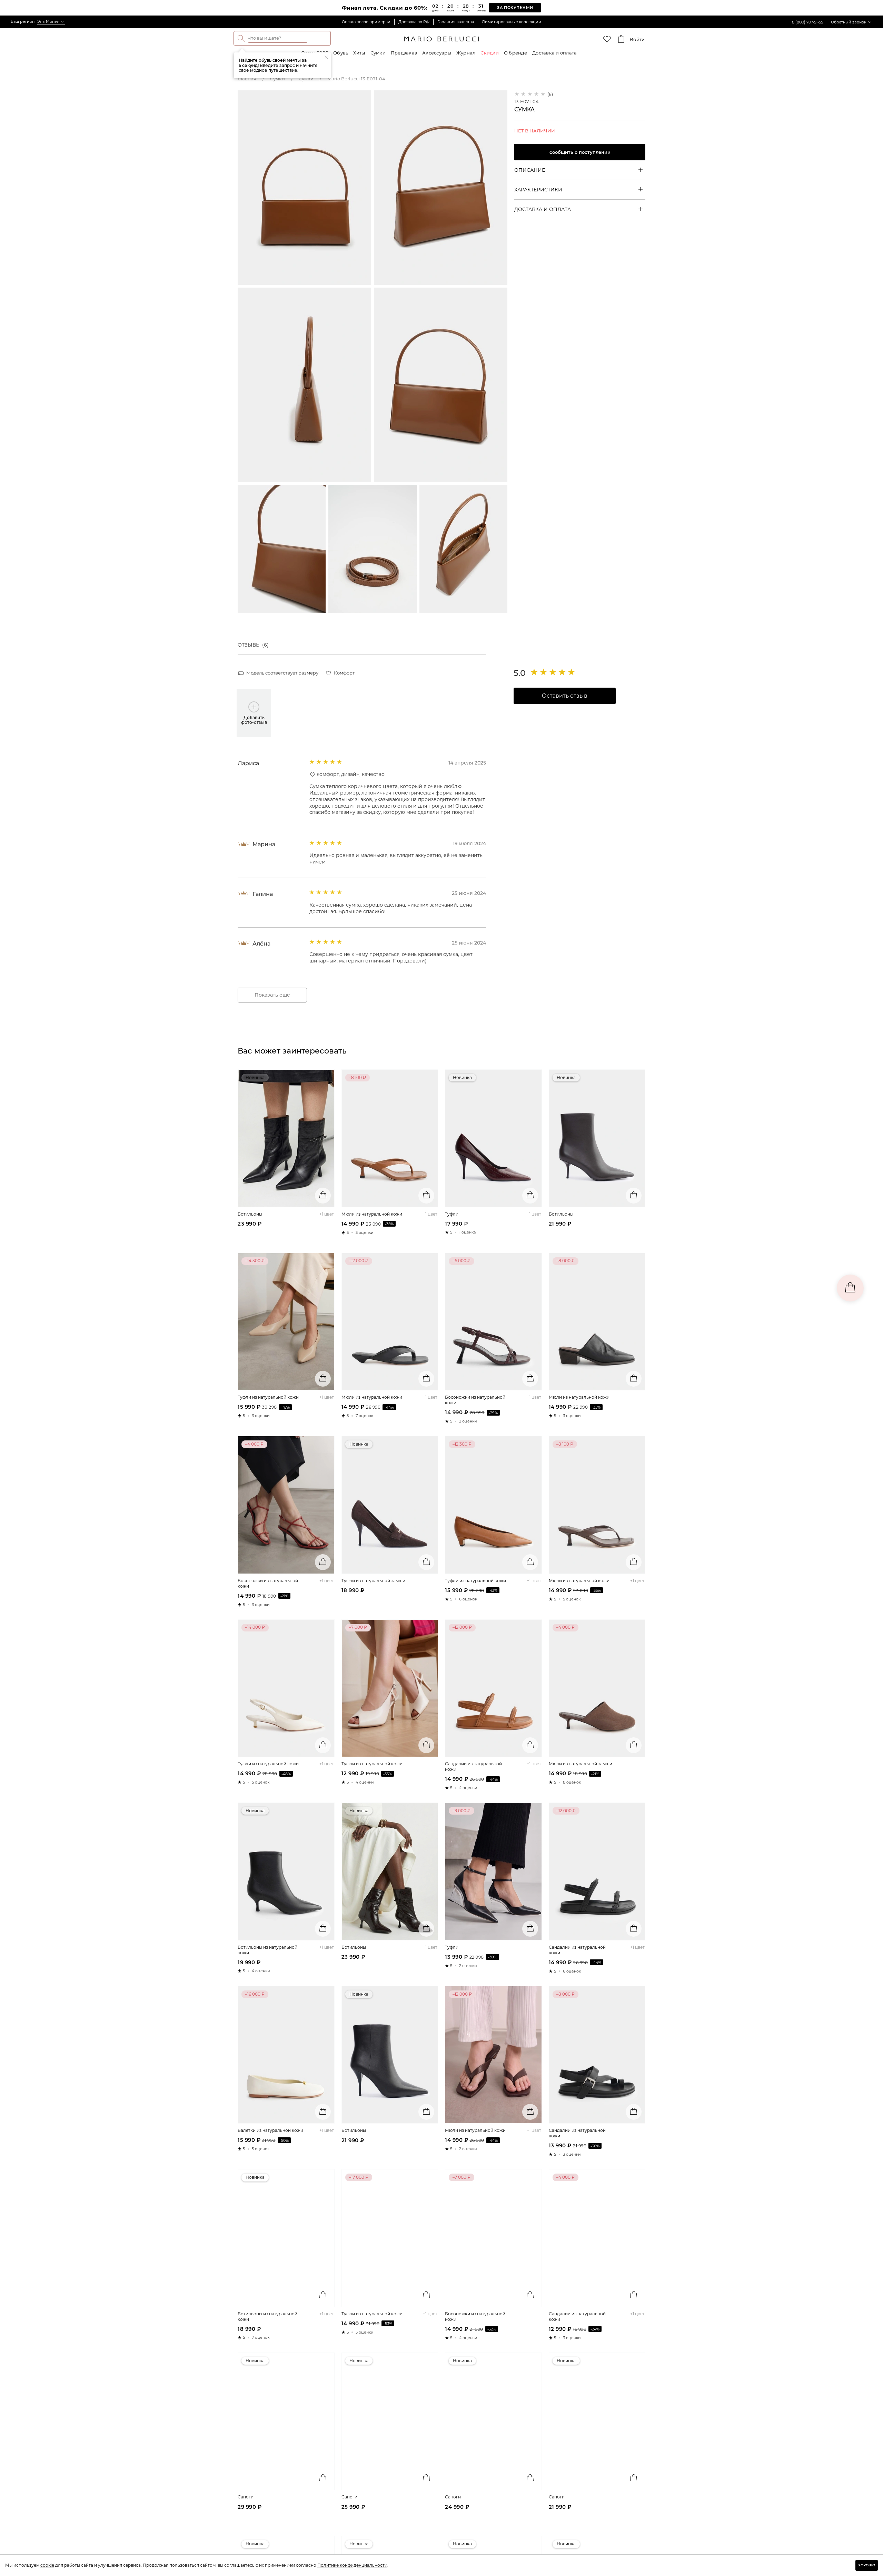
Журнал (466, 53)
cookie (47, 2565)
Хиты (359, 53)
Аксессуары (437, 53)
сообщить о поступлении (580, 152)
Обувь (341, 53)
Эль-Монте (48, 21)
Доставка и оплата (554, 53)
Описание (530, 170)
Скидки (490, 53)
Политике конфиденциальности (352, 2565)
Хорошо (867, 2565)
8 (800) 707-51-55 (807, 22)
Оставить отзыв (565, 696)
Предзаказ (404, 53)
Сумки (378, 53)
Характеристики (538, 189)
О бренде (515, 53)
